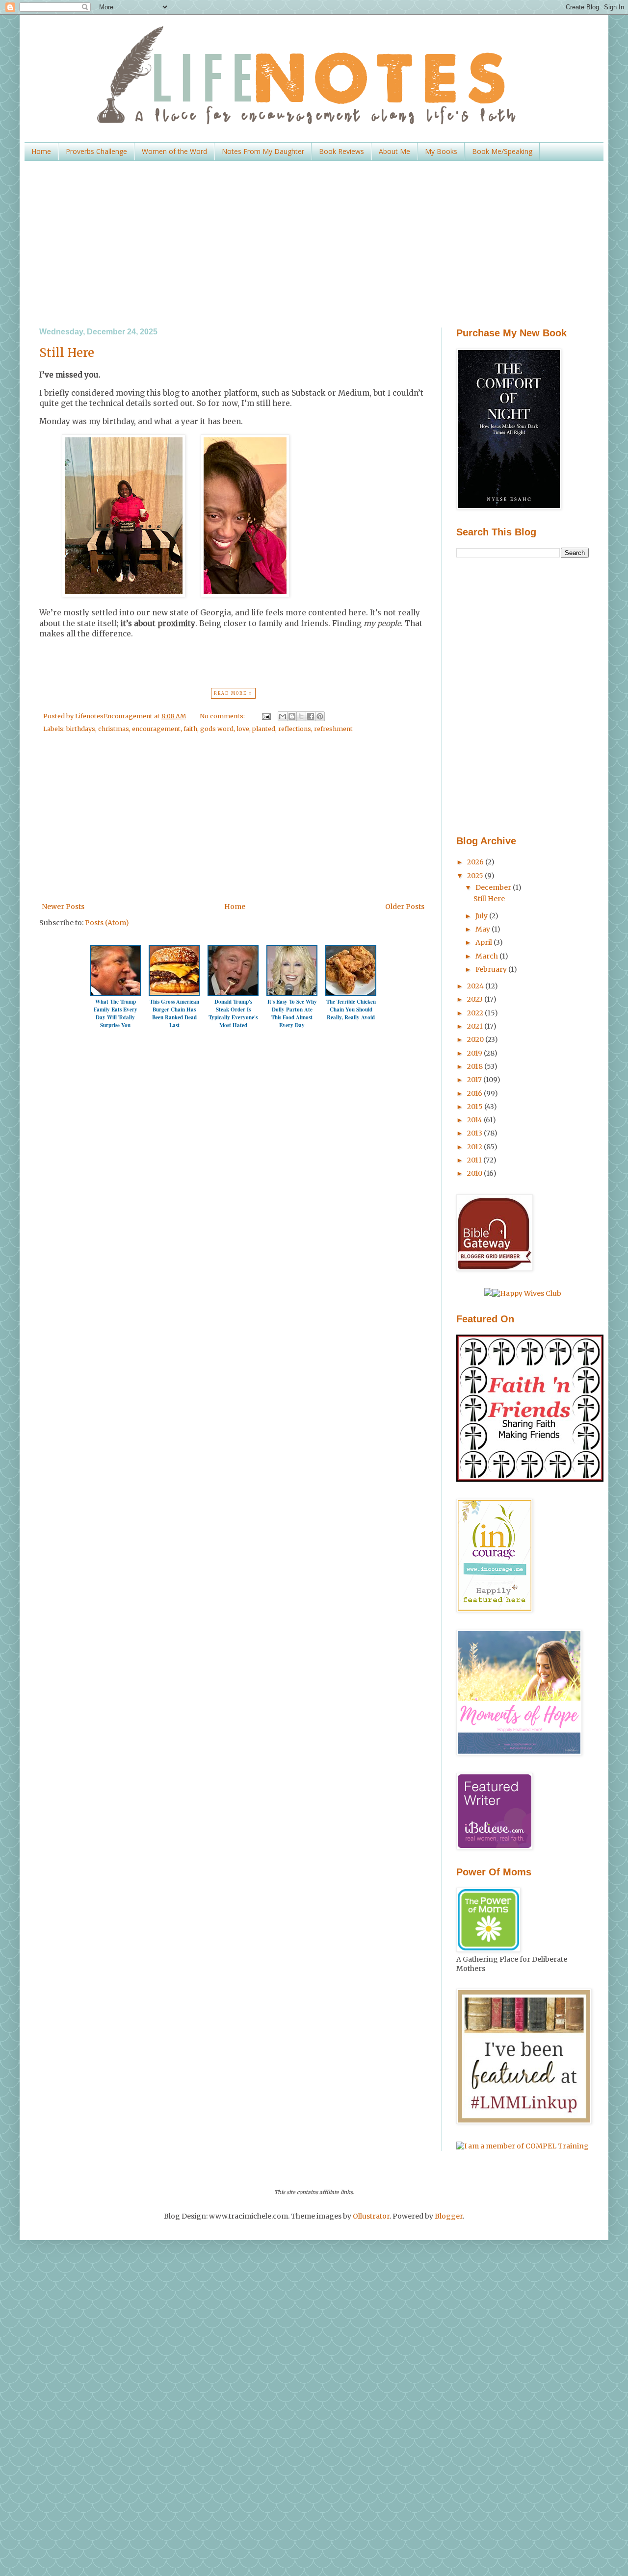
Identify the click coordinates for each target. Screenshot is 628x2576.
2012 (475, 1147)
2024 (476, 986)
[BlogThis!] (292, 716)
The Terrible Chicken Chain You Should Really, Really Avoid (351, 1010)
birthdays (81, 729)
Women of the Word (174, 151)
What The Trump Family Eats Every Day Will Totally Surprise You (116, 1013)
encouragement (156, 729)
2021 (476, 1026)
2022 (476, 1013)
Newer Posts (63, 907)
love (243, 729)
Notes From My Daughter (263, 151)
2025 (476, 876)
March (487, 956)
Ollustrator (371, 2216)
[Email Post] (265, 716)
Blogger (449, 2216)
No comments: (223, 716)
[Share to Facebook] (311, 716)
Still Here (67, 353)
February (492, 969)
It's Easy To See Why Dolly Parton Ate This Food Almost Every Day (292, 1013)
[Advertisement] (314, 244)
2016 (475, 1093)
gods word (217, 729)
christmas (114, 729)
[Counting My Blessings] (530, 1479)
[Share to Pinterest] (320, 716)
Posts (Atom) (107, 923)
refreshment (333, 729)
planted (264, 729)
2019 (475, 1053)
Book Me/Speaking (502, 151)
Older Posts (405, 907)
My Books (441, 151)
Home (41, 151)
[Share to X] (301, 716)
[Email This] (283, 716)
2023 (476, 999)
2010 (475, 1173)
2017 (475, 1080)
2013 (475, 1133)
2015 (476, 1107)
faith (190, 729)
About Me (394, 151)
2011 (475, 1160)
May (484, 929)
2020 (476, 1039)
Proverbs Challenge (96, 151)
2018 (476, 1066)
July (482, 916)
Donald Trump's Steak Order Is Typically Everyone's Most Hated (233, 1013)
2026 (476, 862)
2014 (475, 1120)
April (484, 942)
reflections (295, 729)
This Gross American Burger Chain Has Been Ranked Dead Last (174, 1013)
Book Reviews (341, 151)
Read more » (233, 693)
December (494, 887)
